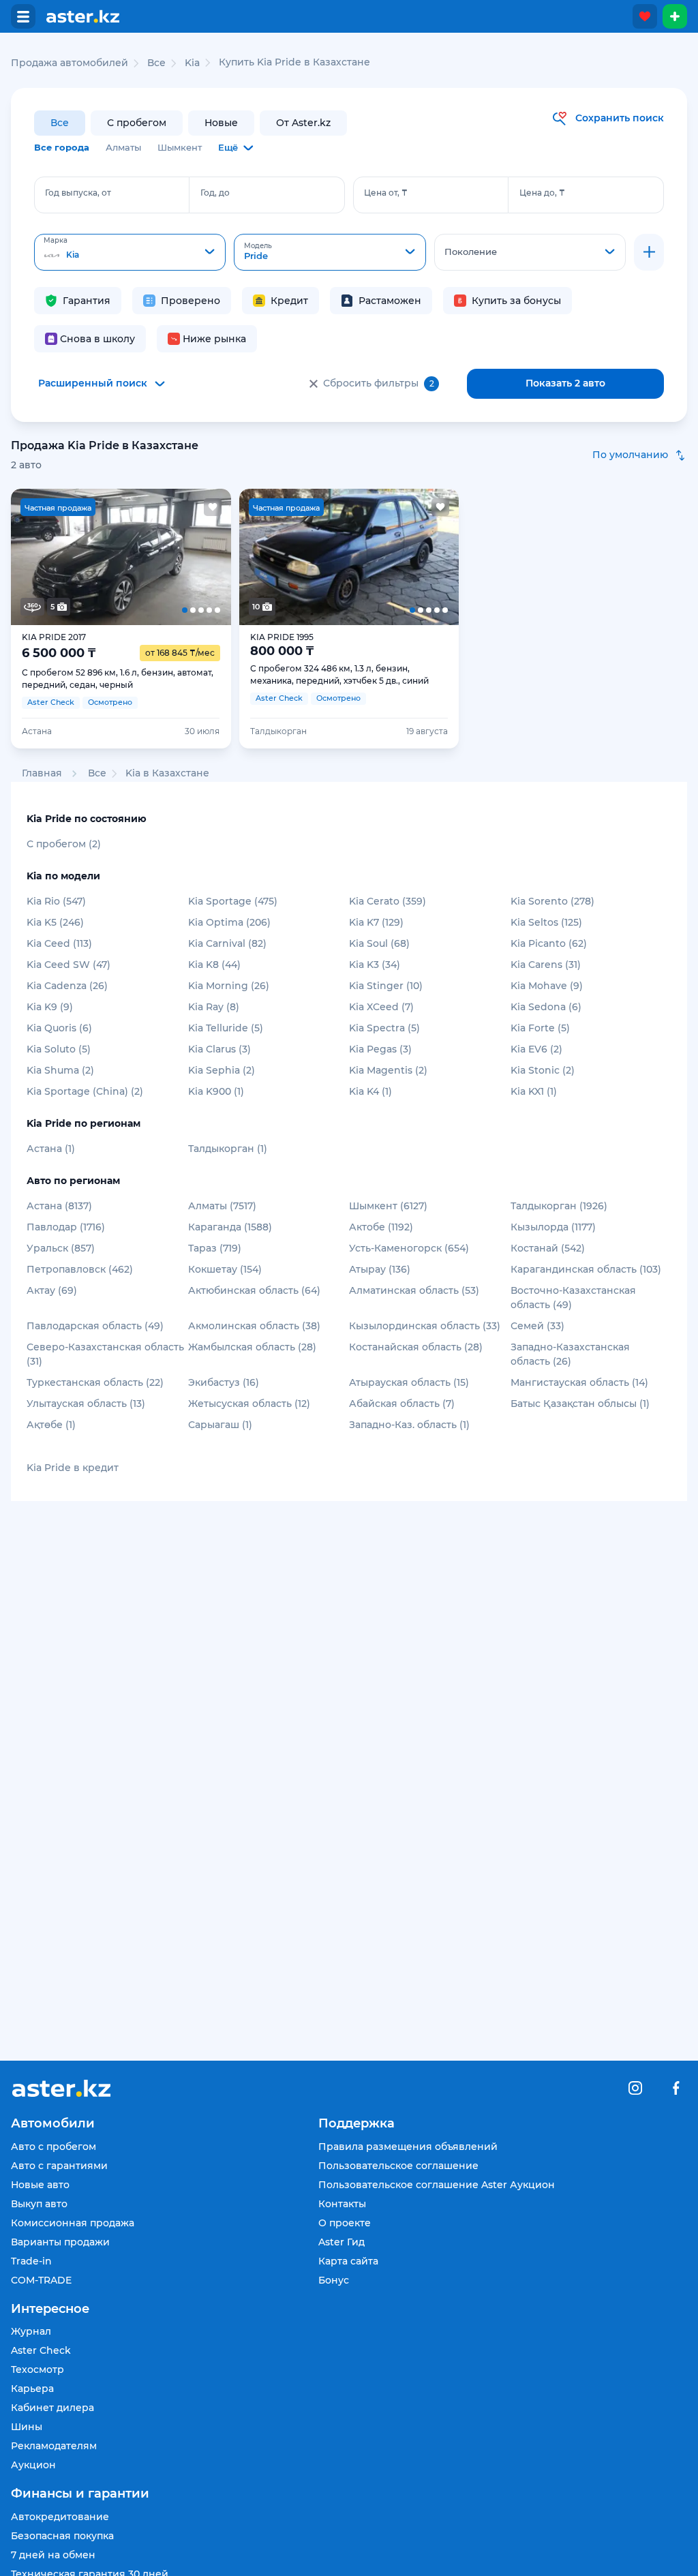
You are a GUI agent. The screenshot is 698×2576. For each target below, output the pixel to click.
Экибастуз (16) (224, 1382)
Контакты (342, 2204)
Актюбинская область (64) (254, 1290)
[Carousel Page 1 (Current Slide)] (33, 557)
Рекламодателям (54, 2446)
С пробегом (137, 123)
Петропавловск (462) (80, 1269)
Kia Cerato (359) (388, 901)
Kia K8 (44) (214, 965)
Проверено (191, 301)
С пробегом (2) (64, 844)
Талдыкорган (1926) (559, 1206)
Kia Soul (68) (379, 943)
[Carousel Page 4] (165, 557)
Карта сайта (348, 2261)
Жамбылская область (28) (252, 1347)
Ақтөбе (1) (51, 1425)
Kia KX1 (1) (534, 1091)
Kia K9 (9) (50, 1007)
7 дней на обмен (53, 2555)
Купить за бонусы (516, 301)
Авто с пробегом (54, 2147)
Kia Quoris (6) (59, 1028)
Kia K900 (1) (216, 1091)
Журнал (31, 2331)
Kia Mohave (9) (547, 986)
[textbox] (130, 253)
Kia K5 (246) (55, 922)
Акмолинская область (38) (254, 1326)
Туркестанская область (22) (95, 1382)
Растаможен (390, 301)
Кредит (289, 301)
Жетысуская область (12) (249, 1404)
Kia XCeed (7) (381, 1007)
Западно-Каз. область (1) (409, 1425)
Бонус (334, 2280)
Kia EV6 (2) (536, 1049)
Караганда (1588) (230, 1227)
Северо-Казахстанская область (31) (105, 1354)
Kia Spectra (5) (384, 1028)
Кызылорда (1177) (553, 1227)
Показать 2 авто (565, 383)
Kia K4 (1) (370, 1091)
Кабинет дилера (52, 2408)
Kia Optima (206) (229, 922)
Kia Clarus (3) (219, 1049)
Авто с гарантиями (59, 2166)
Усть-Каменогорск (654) (409, 1248)
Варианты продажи (60, 2242)
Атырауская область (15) (409, 1382)
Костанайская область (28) (416, 1347)
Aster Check (41, 2350)
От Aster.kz (303, 123)
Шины (27, 2427)
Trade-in (31, 2261)
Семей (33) (537, 1326)
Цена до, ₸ (542, 193)
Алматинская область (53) (414, 1290)
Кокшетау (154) (225, 1269)
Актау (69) (52, 1290)
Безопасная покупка (62, 2536)
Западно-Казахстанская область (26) (570, 1354)
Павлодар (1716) (66, 1227)
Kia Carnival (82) (227, 943)
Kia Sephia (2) (222, 1070)
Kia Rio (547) (56, 901)
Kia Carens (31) (546, 965)
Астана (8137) (59, 1206)
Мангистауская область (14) (579, 1382)
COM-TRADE (41, 2280)
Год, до (215, 193)
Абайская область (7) (402, 1404)
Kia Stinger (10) (386, 986)
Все (60, 123)
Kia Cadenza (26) (67, 986)
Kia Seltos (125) (546, 922)
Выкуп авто (39, 2204)
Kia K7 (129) (376, 922)
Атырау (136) (380, 1269)
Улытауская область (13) (86, 1404)
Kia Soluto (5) (59, 1049)
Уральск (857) (61, 1248)
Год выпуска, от (78, 193)
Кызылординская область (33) (425, 1326)
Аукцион (33, 2465)
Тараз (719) (215, 1248)
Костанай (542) (548, 1248)
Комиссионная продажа (73, 2223)
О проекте (345, 2223)
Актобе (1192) (381, 1227)
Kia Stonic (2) (543, 1070)
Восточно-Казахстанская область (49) (573, 1298)
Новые (221, 123)
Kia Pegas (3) (380, 1049)
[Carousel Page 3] (121, 557)
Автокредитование (60, 2517)
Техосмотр (37, 2369)
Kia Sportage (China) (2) (85, 1091)
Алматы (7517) (222, 1206)
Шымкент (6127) (388, 1206)
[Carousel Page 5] (209, 557)
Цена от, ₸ (386, 193)
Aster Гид (342, 2242)
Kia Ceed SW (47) (69, 965)
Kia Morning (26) (229, 986)
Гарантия (87, 301)
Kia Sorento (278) (552, 901)
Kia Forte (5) (540, 1028)
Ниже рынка (214, 339)
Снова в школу (97, 339)
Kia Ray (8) (214, 1007)
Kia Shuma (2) (60, 1070)
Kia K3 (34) (375, 965)
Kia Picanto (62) (549, 943)
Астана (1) (51, 1149)
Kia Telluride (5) (226, 1028)
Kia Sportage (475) (233, 901)
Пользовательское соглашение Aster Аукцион (437, 2185)
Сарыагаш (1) (220, 1425)
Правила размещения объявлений (408, 2147)
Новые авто (40, 2185)
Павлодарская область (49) (95, 1326)
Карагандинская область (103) (586, 1269)
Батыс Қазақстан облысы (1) (580, 1404)
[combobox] (130, 252)
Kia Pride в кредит (73, 1468)
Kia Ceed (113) (59, 943)
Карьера (32, 2389)
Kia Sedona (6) (546, 1007)
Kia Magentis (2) (388, 1070)
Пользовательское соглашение (398, 2166)
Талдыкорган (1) (228, 1149)
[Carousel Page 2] (77, 557)
